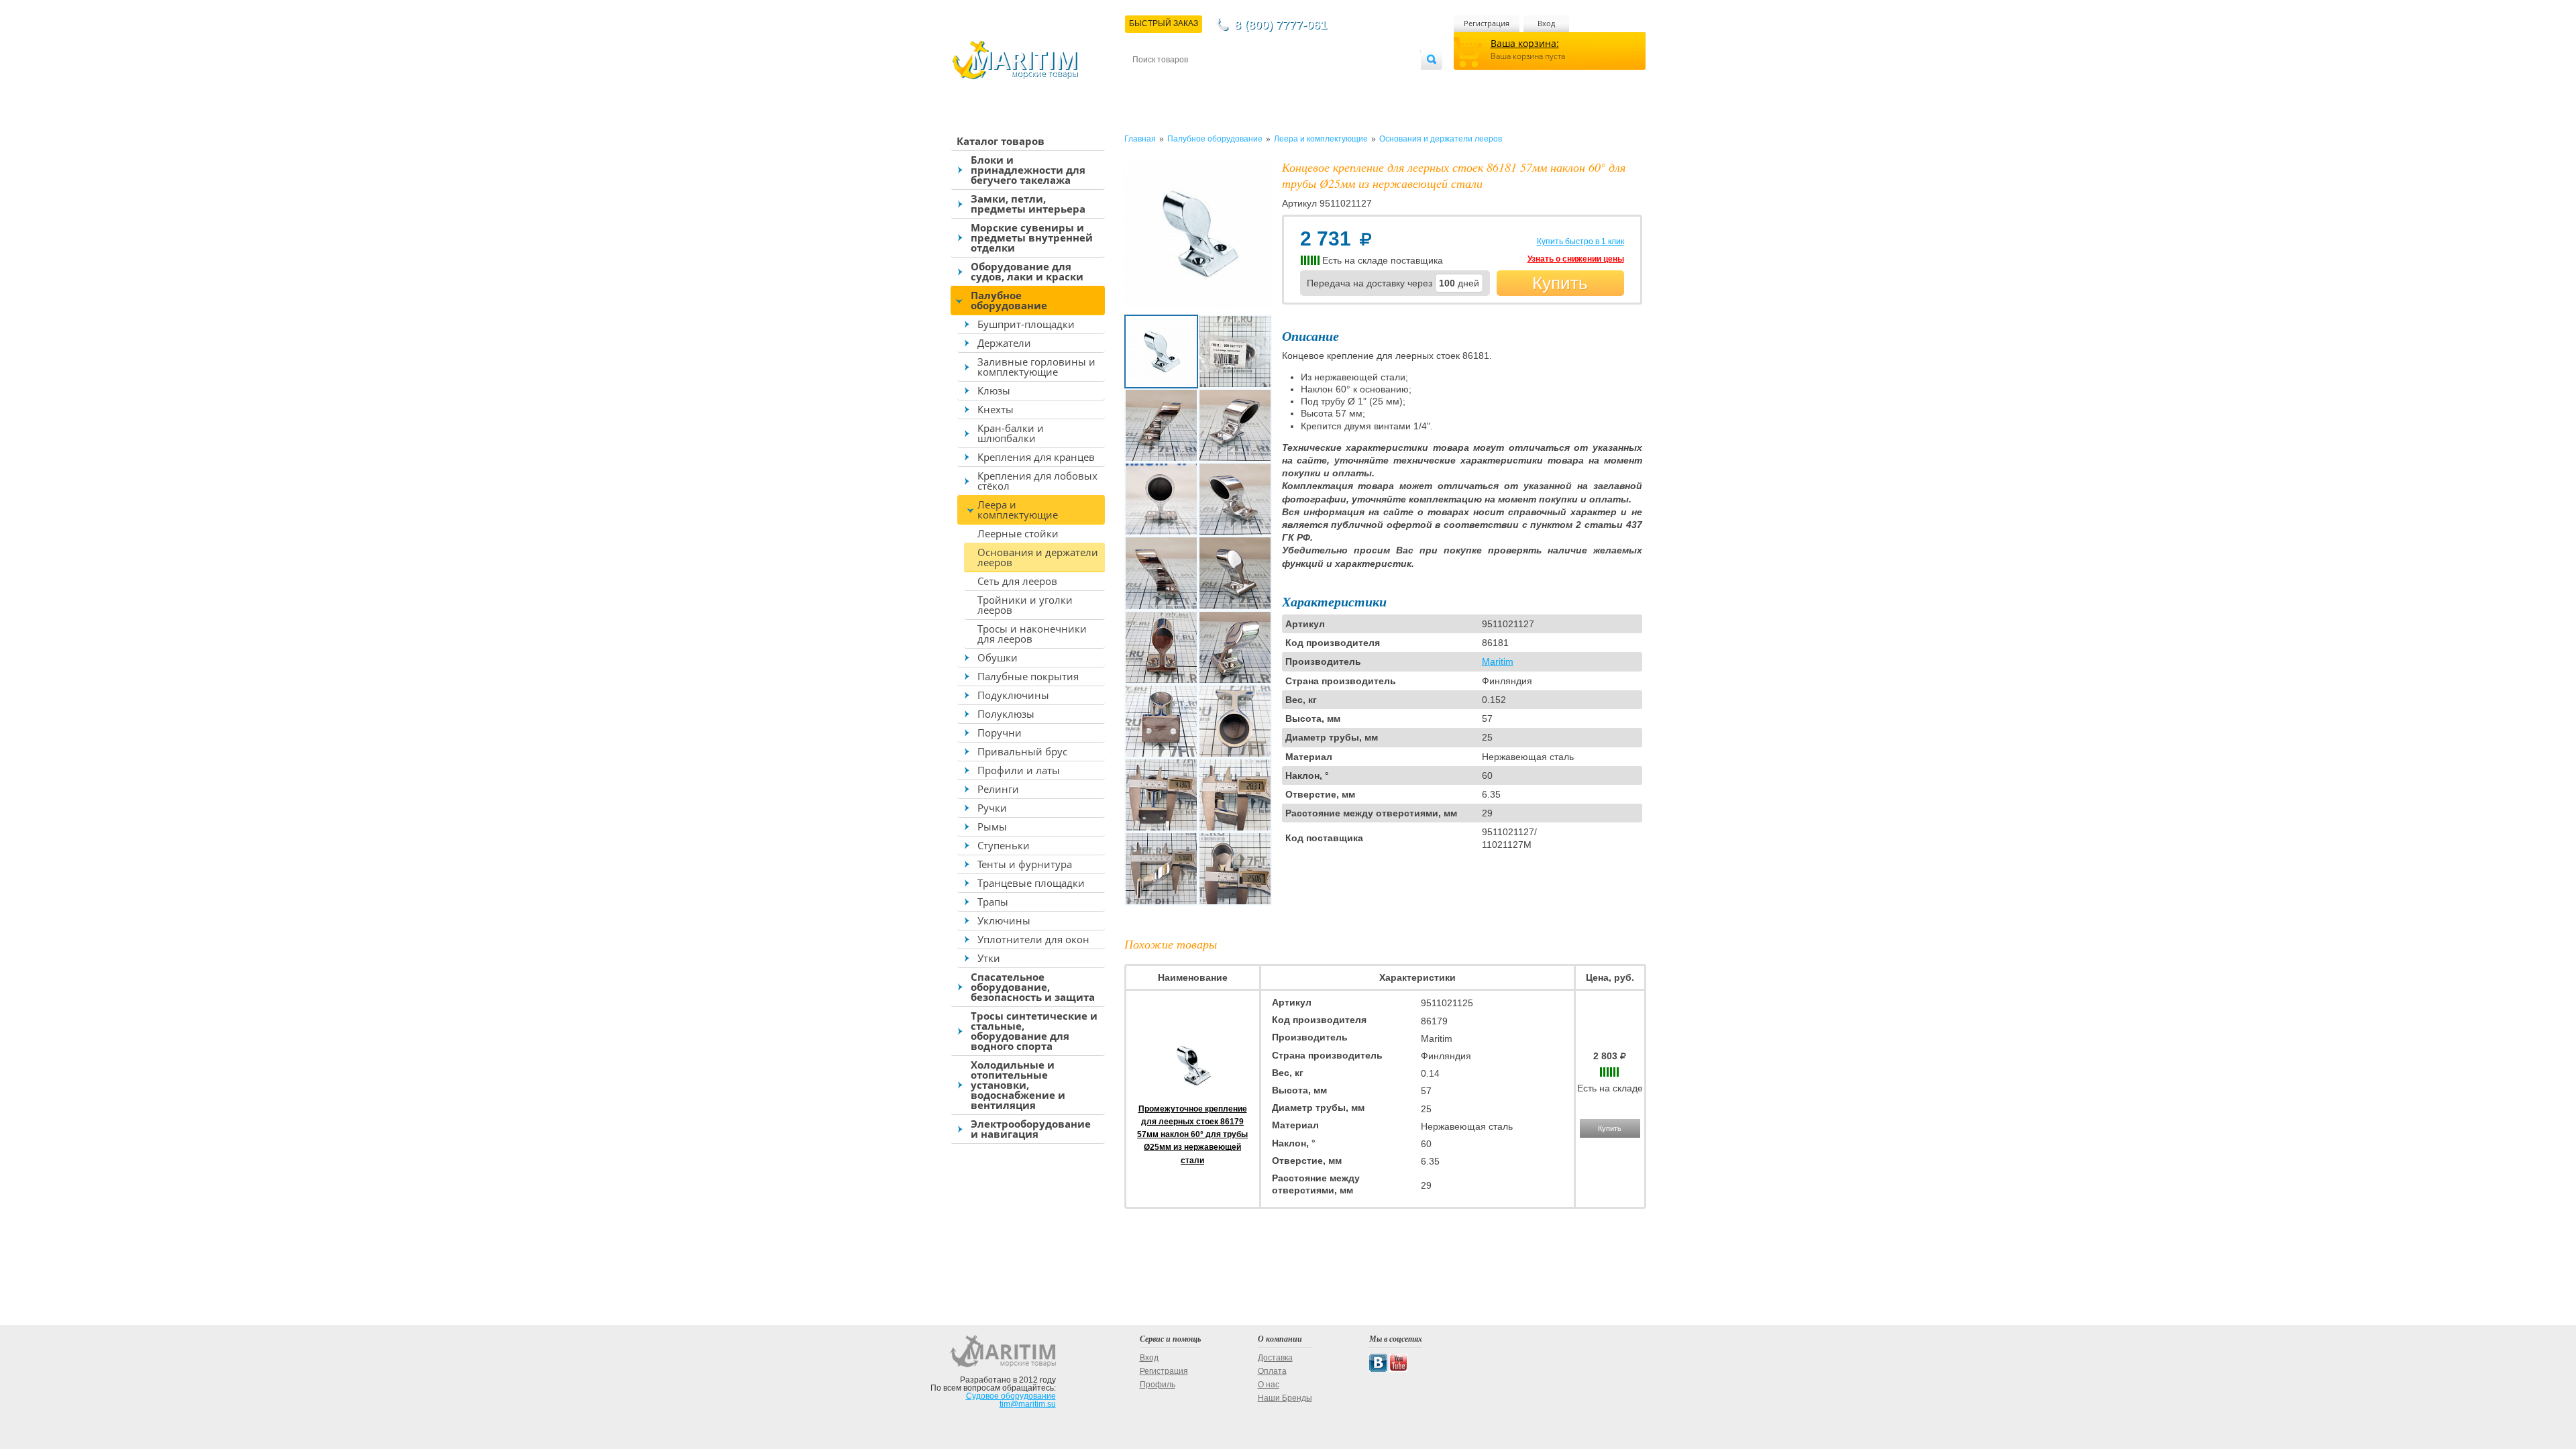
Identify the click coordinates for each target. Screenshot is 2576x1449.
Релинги (998, 789)
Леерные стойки (1018, 533)
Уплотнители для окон (1033, 939)
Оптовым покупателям (1380, 82)
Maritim (1498, 661)
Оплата (1244, 82)
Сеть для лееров (1017, 581)
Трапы (993, 902)
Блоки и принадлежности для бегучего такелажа (1028, 170)
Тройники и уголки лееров (1025, 605)
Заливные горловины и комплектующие (1036, 367)
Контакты (1148, 82)
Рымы (992, 826)
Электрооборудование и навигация (1031, 1129)
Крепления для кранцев (1036, 457)
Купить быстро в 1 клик (1580, 241)
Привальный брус (1022, 751)
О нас (1269, 1385)
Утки (989, 958)
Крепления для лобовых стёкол (1037, 481)
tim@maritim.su (1028, 1404)
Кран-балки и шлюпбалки (1011, 433)
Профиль (1158, 1385)
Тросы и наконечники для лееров (1032, 634)
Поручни (1000, 733)
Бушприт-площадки (1026, 324)
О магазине (1294, 82)
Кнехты (996, 409)
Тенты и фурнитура (1025, 864)
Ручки (992, 808)
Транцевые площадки (1031, 883)
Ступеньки (1004, 845)
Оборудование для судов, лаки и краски (1027, 271)
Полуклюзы (1006, 714)
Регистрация (1487, 23)
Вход (1546, 23)
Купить (1560, 283)
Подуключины (1013, 695)
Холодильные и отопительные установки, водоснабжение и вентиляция (1018, 1085)
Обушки (998, 657)
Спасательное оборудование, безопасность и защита (1033, 987)
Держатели (1004, 343)
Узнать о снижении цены (1576, 259)
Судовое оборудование (1011, 1396)
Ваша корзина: (1525, 43)
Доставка (1198, 82)
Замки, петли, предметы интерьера (1028, 204)
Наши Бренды (1285, 1398)
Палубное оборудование (1009, 300)
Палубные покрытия (1028, 676)
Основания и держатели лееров (1038, 557)
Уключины (1004, 920)
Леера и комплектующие (1018, 509)
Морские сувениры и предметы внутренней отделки (1032, 237)
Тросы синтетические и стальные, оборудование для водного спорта (1034, 1031)
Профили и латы (1019, 770)
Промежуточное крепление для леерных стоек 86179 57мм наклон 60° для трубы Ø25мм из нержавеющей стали (1192, 1135)
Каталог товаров (1001, 141)
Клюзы (994, 390)
